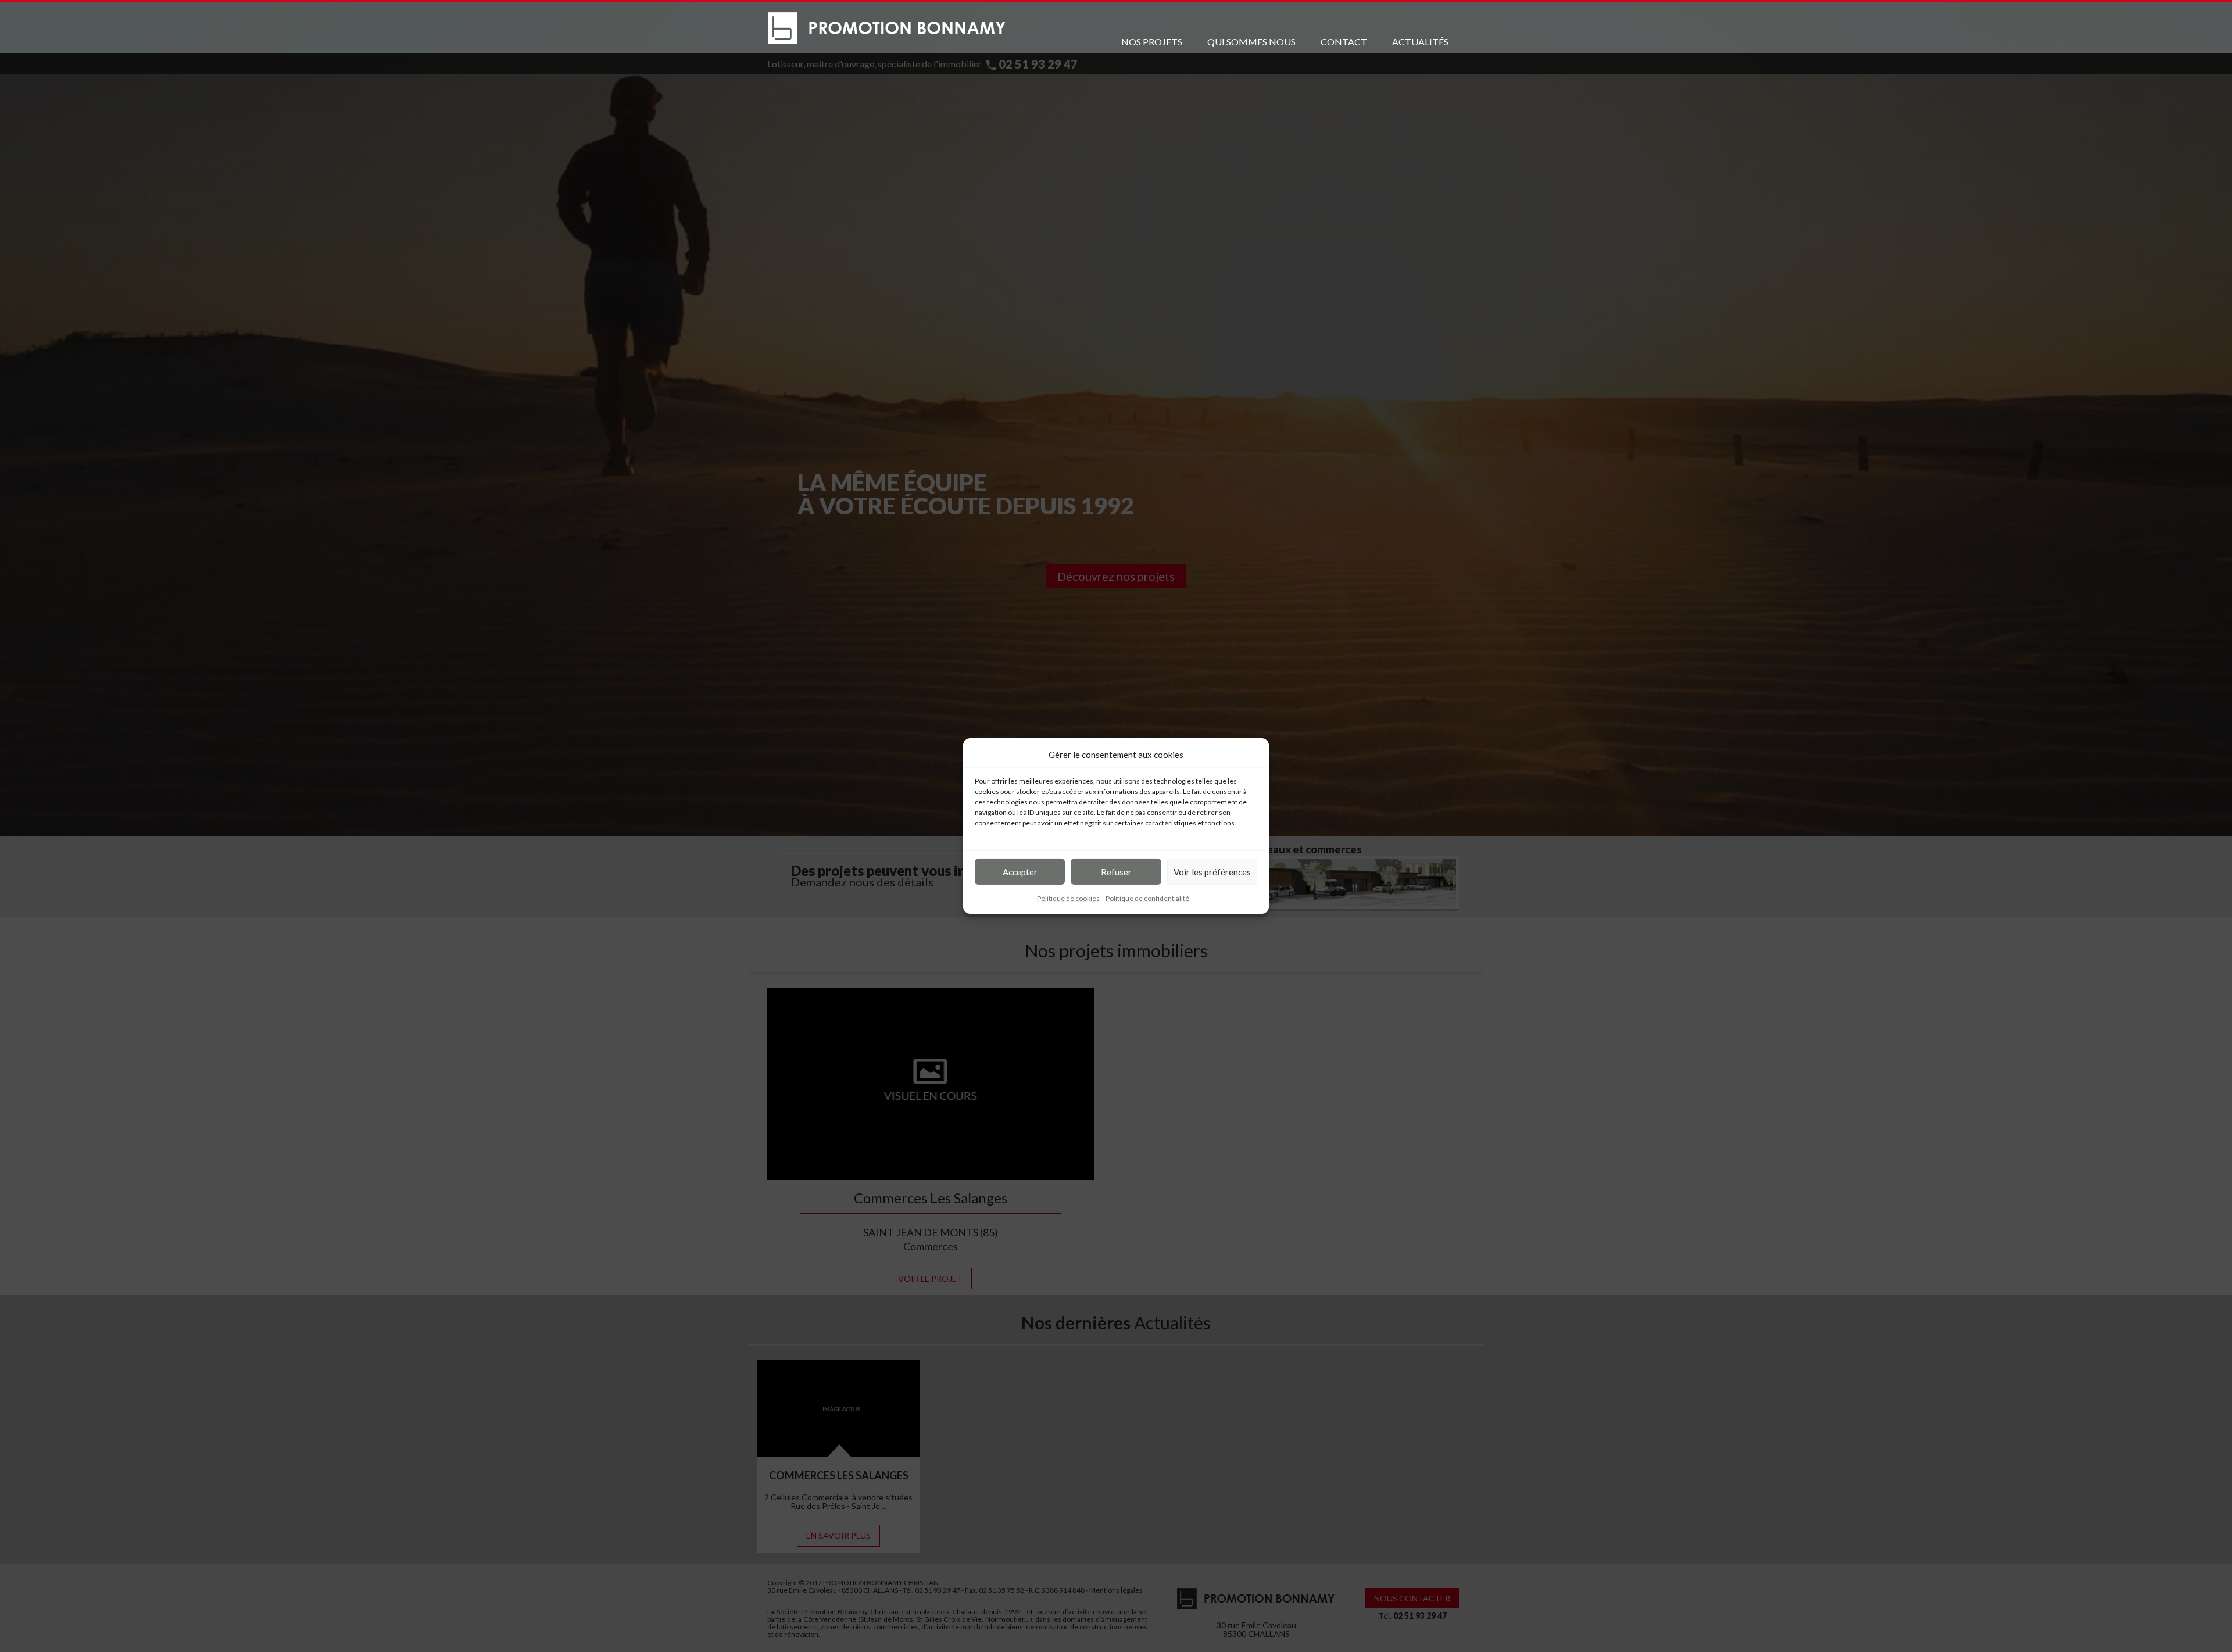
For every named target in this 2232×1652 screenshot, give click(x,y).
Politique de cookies (1068, 898)
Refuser (1116, 871)
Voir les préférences (1212, 871)
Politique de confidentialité (1147, 898)
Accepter (1020, 871)
